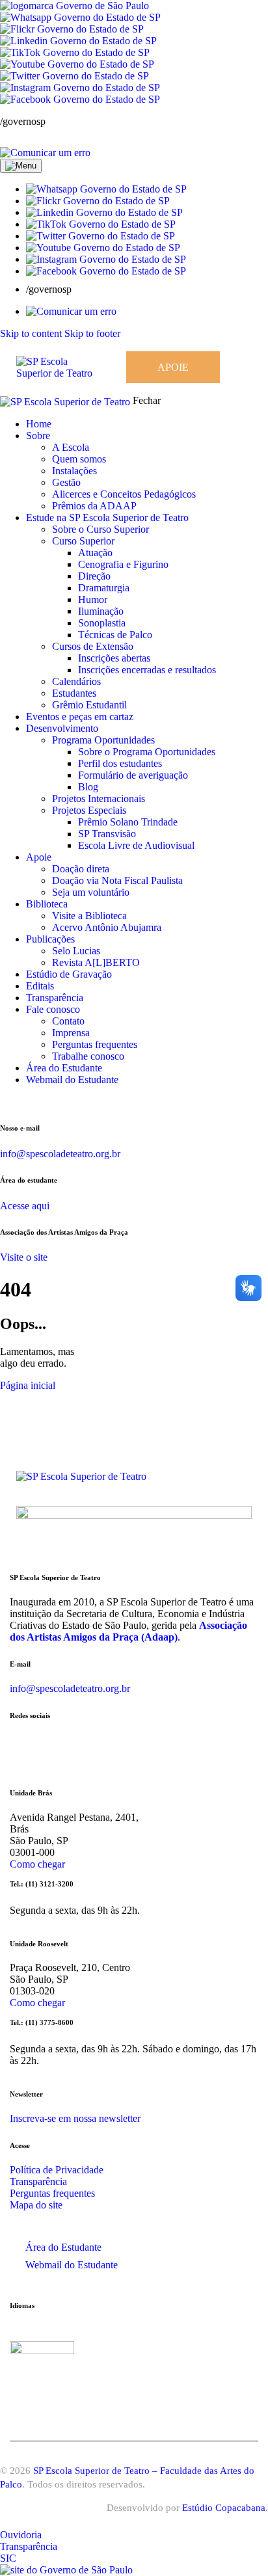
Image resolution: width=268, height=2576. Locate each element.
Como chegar (37, 1864)
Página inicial (28, 1385)
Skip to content (31, 333)
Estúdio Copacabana (224, 2508)
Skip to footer (92, 333)
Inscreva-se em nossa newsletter (75, 2118)
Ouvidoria (21, 2535)
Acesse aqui (25, 1206)
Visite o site (24, 1257)
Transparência (38, 2181)
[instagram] (7, 1102)
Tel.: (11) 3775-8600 (42, 2022)
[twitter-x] (41, 1102)
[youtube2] (33, 1102)
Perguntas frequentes (52, 2193)
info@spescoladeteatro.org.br (60, 1154)
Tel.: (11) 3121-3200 (42, 1884)
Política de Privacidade (57, 2170)
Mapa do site (36, 2205)
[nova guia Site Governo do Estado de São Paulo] (74, 6)
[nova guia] (45, 153)
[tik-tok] (49, 1102)
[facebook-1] (21, 1102)
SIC (8, 2558)
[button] (106, 189)
